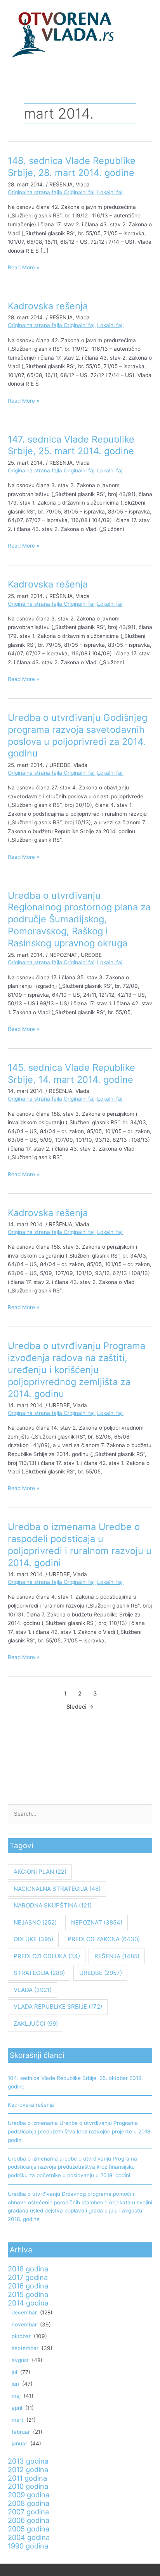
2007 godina (28, 2512)
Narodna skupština (53, 1905)
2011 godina (27, 2478)
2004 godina (29, 2537)
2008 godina (29, 2503)
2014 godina (28, 2303)
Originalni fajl (80, 192)
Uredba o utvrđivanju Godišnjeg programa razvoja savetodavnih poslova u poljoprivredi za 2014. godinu (77, 735)
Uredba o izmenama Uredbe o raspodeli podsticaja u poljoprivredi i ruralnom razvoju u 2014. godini (80, 1545)
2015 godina (28, 2294)
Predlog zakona (104, 1939)
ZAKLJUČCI (36, 2024)
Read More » (23, 267)
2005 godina (29, 2529)
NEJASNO (35, 1922)
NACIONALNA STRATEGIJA (57, 1889)
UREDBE (60, 765)
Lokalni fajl (110, 192)
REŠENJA (61, 184)
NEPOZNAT (63, 955)
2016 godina (28, 2286)
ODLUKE (33, 1939)
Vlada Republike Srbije (58, 2007)
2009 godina (29, 2495)
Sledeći (80, 1707)
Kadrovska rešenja (48, 306)
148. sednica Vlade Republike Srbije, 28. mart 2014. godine (72, 167)
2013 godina (28, 2461)
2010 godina (28, 2486)
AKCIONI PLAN (40, 1872)
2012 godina (28, 2469)
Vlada (83, 184)
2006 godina (29, 2520)
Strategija (39, 1973)
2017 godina (28, 2277)
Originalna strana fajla (36, 192)
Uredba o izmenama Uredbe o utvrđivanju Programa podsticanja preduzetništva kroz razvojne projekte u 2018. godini (80, 2131)
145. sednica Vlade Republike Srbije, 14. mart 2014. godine (71, 1073)
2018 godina (28, 2269)
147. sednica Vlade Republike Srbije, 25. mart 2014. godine (71, 445)
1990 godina (28, 2546)
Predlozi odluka (47, 1956)
